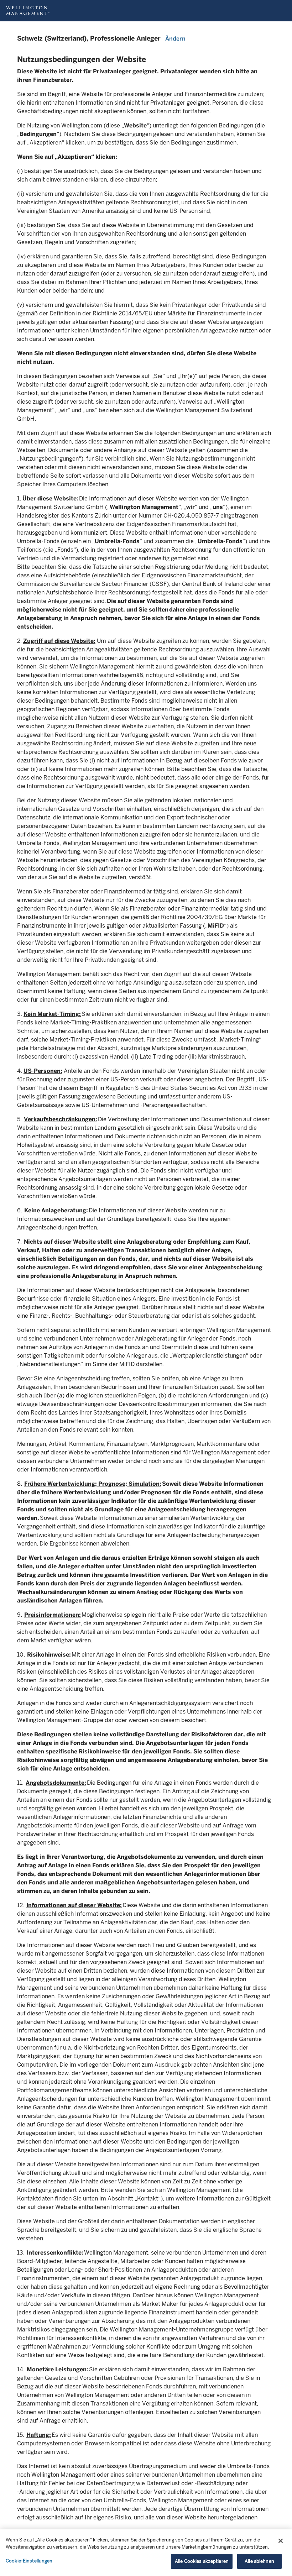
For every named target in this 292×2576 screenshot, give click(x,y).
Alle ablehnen (259, 2561)
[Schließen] (281, 2541)
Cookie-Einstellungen (29, 2561)
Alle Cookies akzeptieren (202, 2561)
